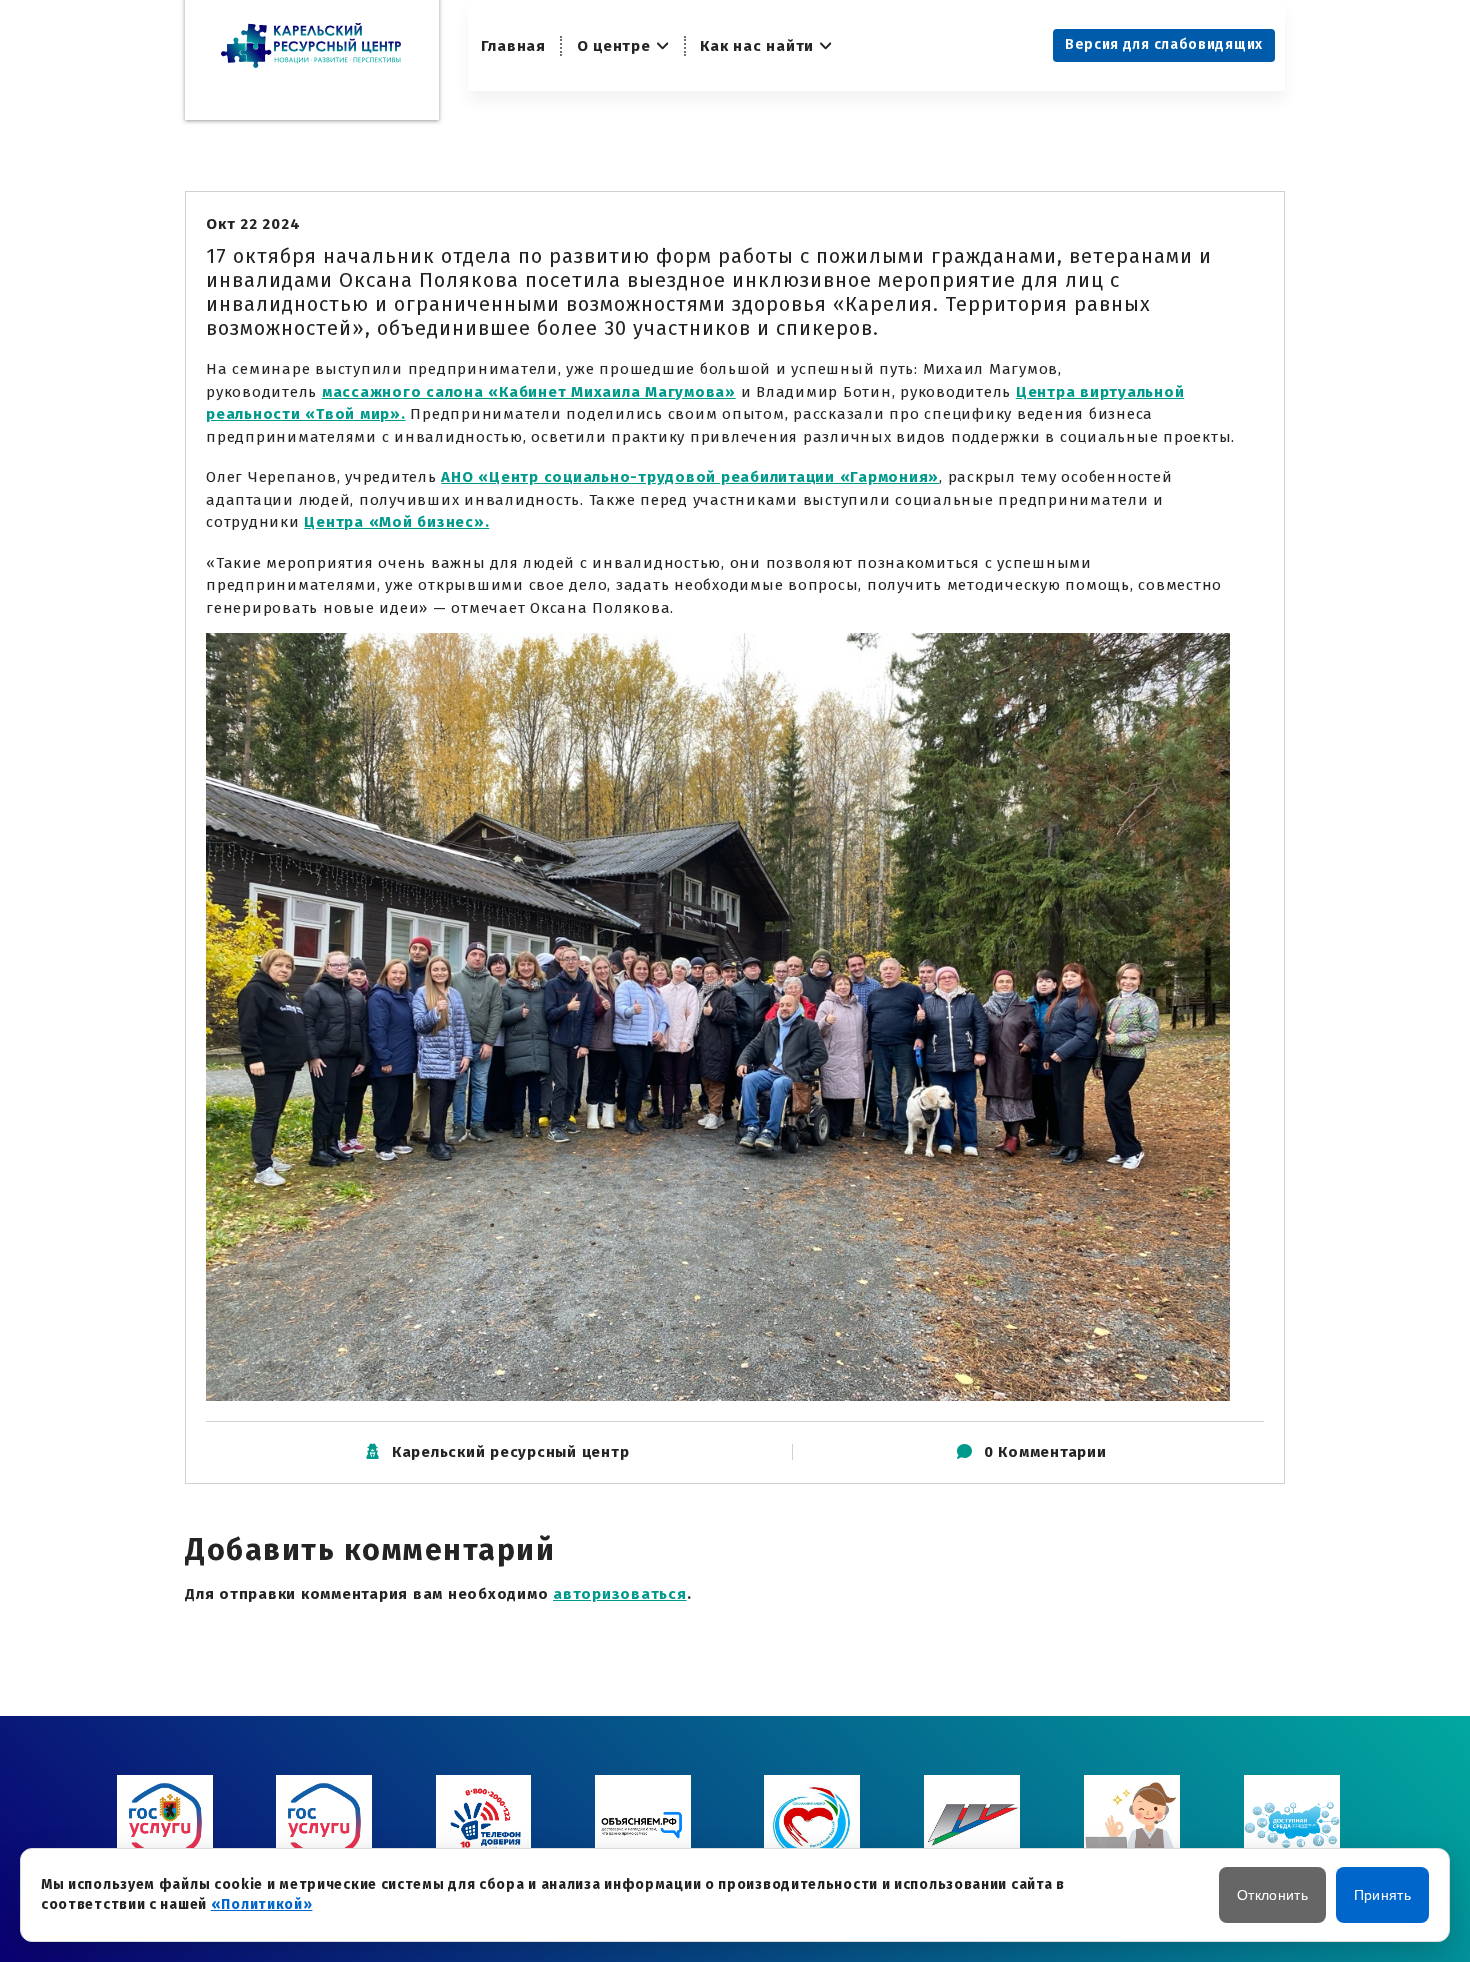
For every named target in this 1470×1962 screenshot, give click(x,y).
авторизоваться (620, 1594)
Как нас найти (757, 46)
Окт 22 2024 (253, 224)
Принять (1382, 1895)
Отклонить (1272, 1895)
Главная (513, 46)
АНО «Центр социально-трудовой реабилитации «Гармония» (690, 477)
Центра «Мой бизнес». (396, 522)
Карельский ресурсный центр (511, 1452)
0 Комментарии (1045, 1452)
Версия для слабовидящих (1164, 44)
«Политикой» (262, 1904)
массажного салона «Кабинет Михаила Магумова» (529, 392)
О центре (614, 46)
